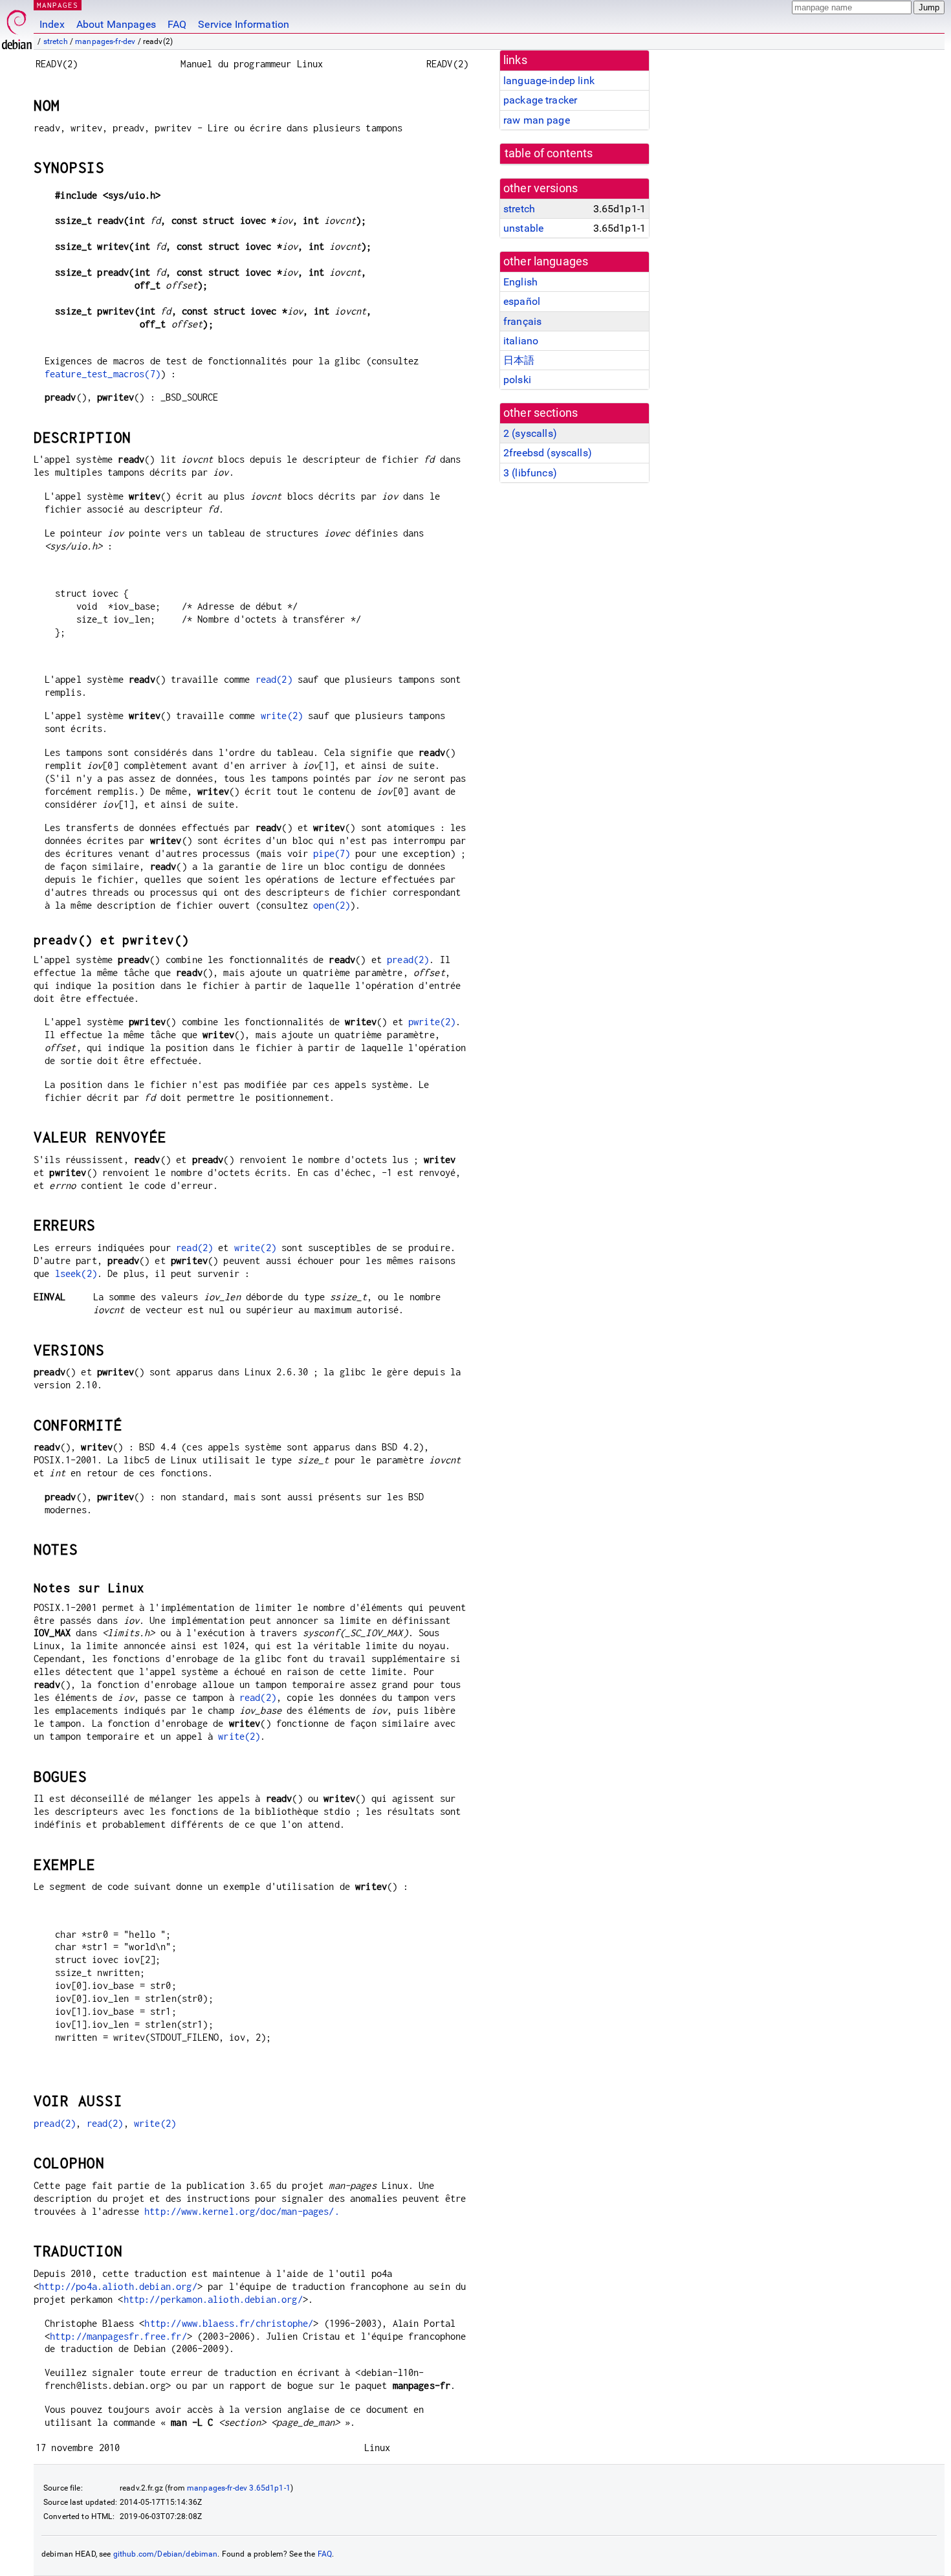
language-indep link (549, 81)
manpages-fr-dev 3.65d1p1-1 (239, 2488)
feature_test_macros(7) (103, 374)
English (520, 282)
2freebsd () (548, 453)
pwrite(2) (432, 1022)
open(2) (332, 905)
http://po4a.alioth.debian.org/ (118, 2286)
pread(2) (408, 960)
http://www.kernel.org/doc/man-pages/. (242, 2211)
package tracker (540, 100)
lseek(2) (76, 1273)
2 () (530, 433)
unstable (523, 228)
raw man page (537, 120)
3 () (530, 473)
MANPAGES (58, 5)
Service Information (244, 24)
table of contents (549, 153)
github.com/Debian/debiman (166, 2554)
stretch (56, 41)
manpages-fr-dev (105, 41)
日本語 (519, 360)
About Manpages (116, 24)
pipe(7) (332, 853)
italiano (521, 341)
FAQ (177, 24)
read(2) (274, 679)
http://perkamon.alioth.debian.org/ (213, 2299)
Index (52, 24)
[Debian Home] (17, 26)
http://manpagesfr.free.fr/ (118, 2336)
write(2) (282, 716)
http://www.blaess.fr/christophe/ (229, 2323)
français (522, 321)
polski (517, 380)
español (522, 301)
